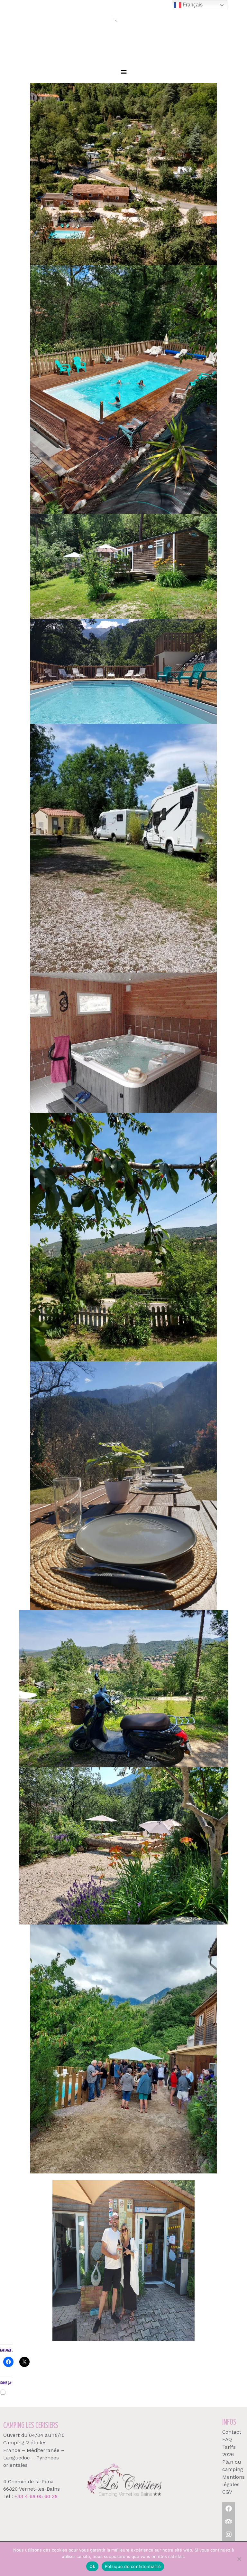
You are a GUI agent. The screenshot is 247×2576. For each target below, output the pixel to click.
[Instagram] (229, 2534)
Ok (92, 2566)
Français (192, 5)
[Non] (239, 2559)
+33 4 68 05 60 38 (36, 2496)
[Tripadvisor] (229, 2522)
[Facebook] (229, 2509)
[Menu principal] (123, 72)
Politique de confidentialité (133, 2566)
